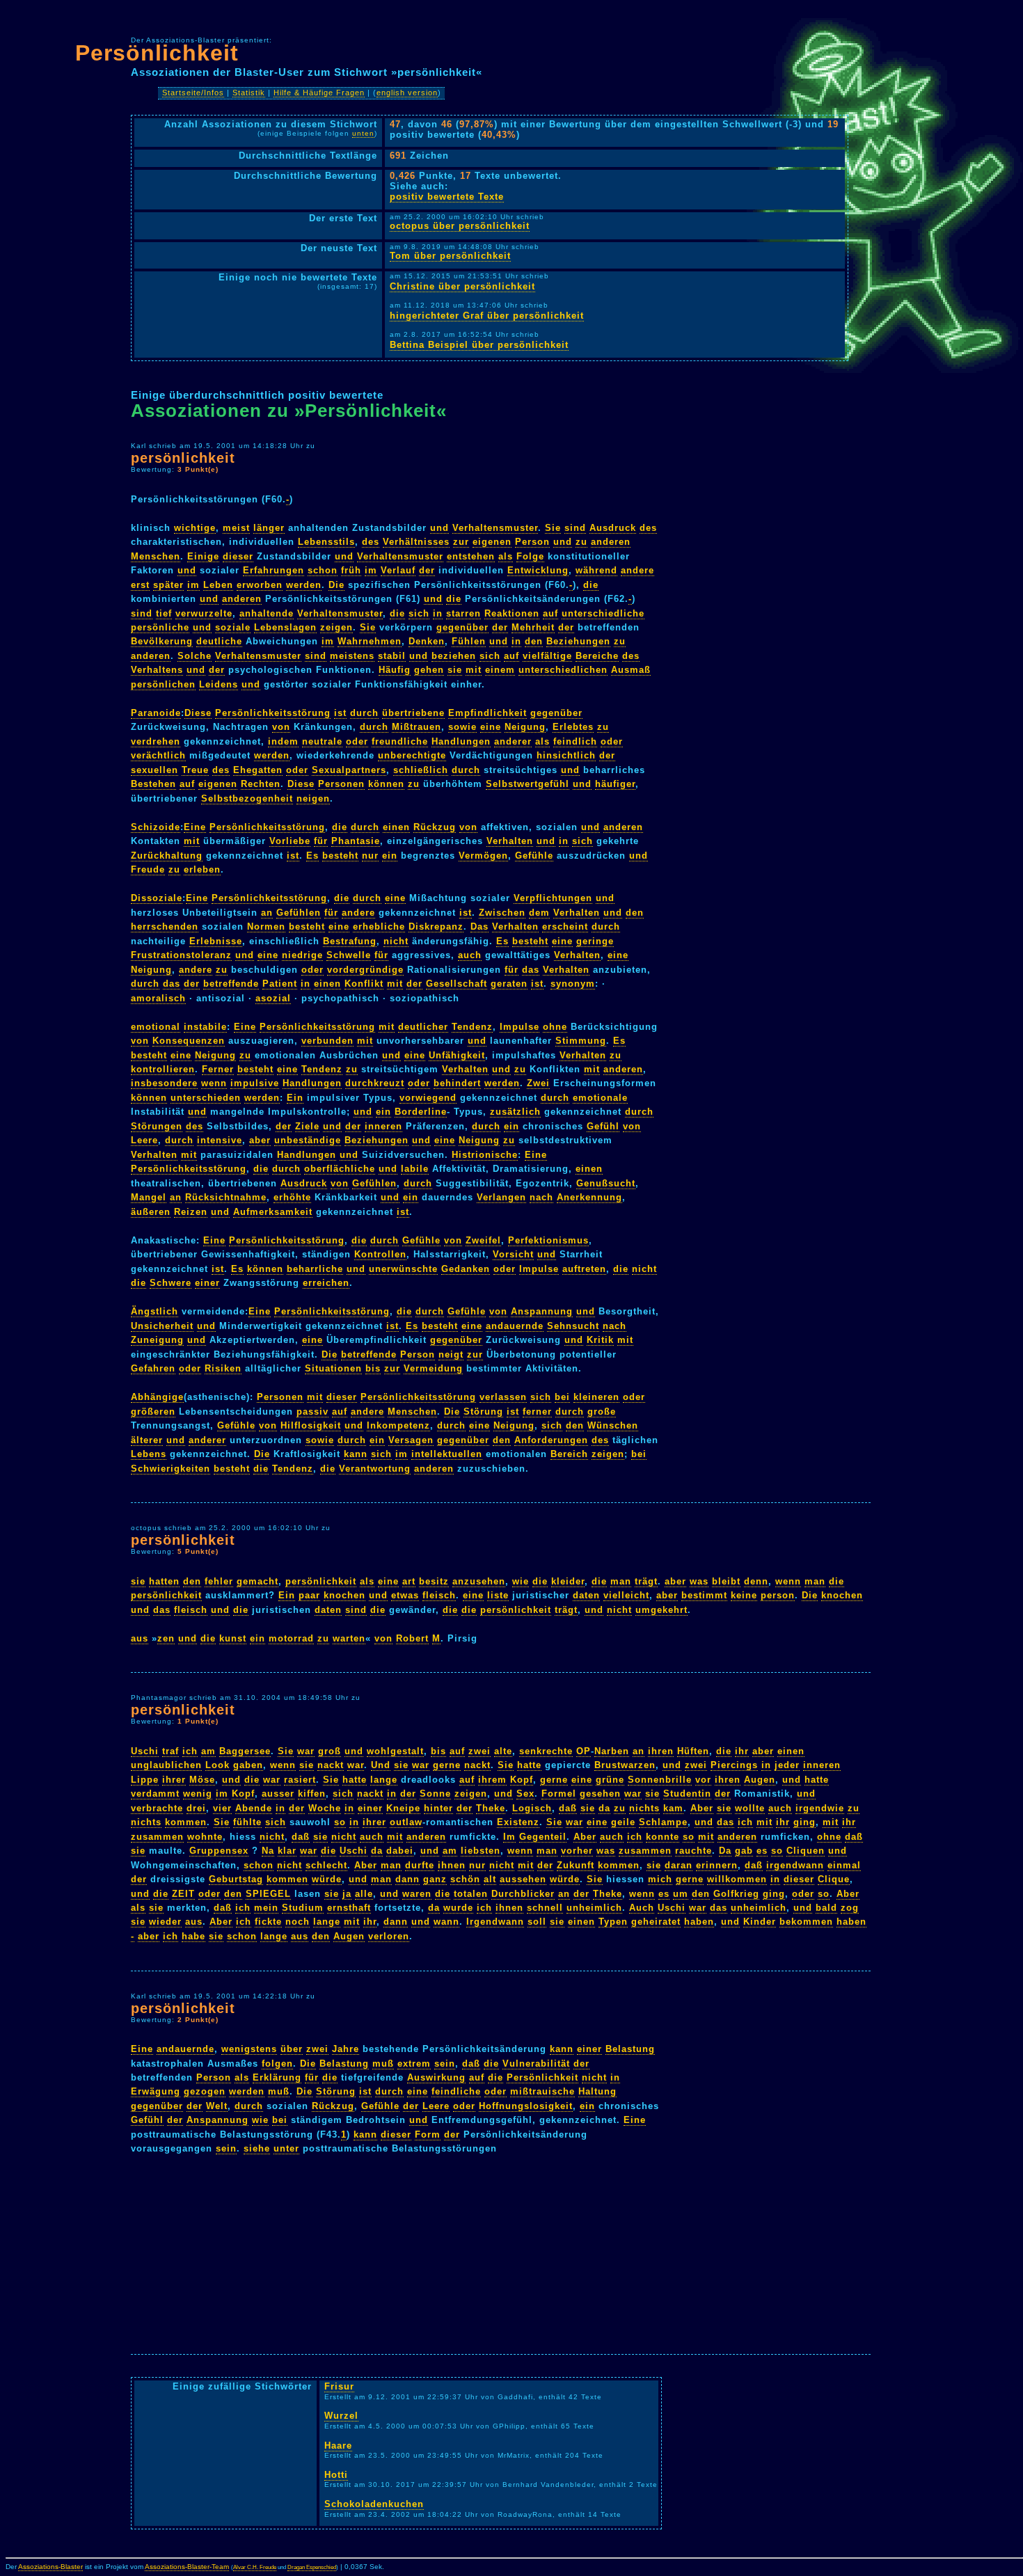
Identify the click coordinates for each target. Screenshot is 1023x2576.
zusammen (157, 1837)
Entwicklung (538, 570)
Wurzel (341, 2416)
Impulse (520, 1027)
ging (804, 1822)
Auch (642, 1908)
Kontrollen (380, 1254)
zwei (479, 1751)
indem (283, 741)
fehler (219, 1581)
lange (384, 1780)
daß (568, 1808)
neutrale (322, 741)
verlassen (503, 1397)
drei (196, 1808)
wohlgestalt (395, 1751)
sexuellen (154, 770)
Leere (144, 1140)
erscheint (565, 927)
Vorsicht (513, 1254)
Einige (203, 556)
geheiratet (656, 1922)
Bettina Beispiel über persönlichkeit (479, 345)
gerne (447, 1765)
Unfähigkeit (457, 1055)
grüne (610, 1780)
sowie (462, 727)
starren (463, 613)
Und (381, 1765)
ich (190, 1751)
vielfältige (547, 656)
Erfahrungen (273, 570)
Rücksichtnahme (226, 1197)
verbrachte (157, 1808)
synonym (573, 984)
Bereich (569, 1454)
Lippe (145, 1780)
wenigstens (249, 2049)
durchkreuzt (375, 1083)
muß (383, 2064)
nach (541, 1197)
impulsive (255, 1083)
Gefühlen (299, 913)
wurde (458, 1908)
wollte (750, 1808)
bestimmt (704, 1595)
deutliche (219, 641)
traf (170, 1751)
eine (491, 727)
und (439, 528)
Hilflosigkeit (311, 1425)
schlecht (326, 1865)
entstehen (471, 556)
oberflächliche (340, 1169)
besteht (340, 856)
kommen (186, 1822)
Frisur (339, 2386)
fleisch (439, 1595)
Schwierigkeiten (170, 1469)
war (306, 1751)
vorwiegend (428, 1098)
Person (532, 542)
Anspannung (542, 1311)
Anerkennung (589, 1197)
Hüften (693, 1751)
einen (396, 827)
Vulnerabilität (536, 2064)
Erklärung (277, 2077)
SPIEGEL (268, 1894)
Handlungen (461, 741)
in (438, 613)
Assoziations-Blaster (50, 2567)
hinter (438, 1808)
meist (236, 528)
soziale (233, 627)
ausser (278, 1794)
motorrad (291, 1638)
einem (500, 670)
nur (370, 856)
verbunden (327, 1041)
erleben (202, 869)
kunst (233, 1638)
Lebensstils (326, 542)
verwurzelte (204, 613)
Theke (491, 1808)
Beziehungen (578, 641)
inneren (383, 1126)
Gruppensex (219, 1851)
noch (298, 1922)
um (681, 1894)
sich (419, 613)
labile (415, 1169)
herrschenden (165, 927)
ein (390, 856)
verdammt (155, 1794)
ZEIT (183, 1894)
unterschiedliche (603, 613)
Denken (427, 641)
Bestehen (153, 784)
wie (521, 1581)
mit (474, 670)
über (292, 2049)
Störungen (157, 1126)
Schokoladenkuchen (374, 2504)
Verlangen (501, 1197)
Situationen (333, 1368)
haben (699, 1922)
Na (268, 1851)
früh (351, 570)
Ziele (307, 1126)
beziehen (454, 656)
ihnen (452, 1865)
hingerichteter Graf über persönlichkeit (487, 316)
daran (679, 1865)
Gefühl (603, 1126)
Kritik (600, 1340)
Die (336, 585)
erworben (260, 585)
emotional (156, 1027)
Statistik (249, 93)
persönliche (160, 627)
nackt (331, 1765)
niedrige (302, 955)
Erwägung (156, 2091)
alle (364, 1894)
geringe (595, 941)
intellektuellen (447, 1454)
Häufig (395, 670)
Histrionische (485, 1155)
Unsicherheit (162, 1326)
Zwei (538, 1083)
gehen (429, 670)
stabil (392, 656)
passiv (312, 1412)
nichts (644, 1808)
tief (164, 613)
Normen (266, 927)
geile (623, 1822)
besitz (434, 1581)
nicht (396, 941)
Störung (483, 1412)
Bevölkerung (162, 641)
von (281, 727)
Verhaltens (157, 670)
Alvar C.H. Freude (255, 2567)
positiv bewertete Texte (447, 197)
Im (509, 1837)
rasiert (300, 1780)
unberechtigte (412, 755)
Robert (412, 1638)
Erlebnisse (216, 941)
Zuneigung (157, 1340)
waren (417, 1894)
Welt (217, 2106)
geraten (509, 984)
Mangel (149, 1197)
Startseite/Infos (193, 93)
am (208, 1751)
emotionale (600, 1098)
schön (465, 1879)
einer (207, 1283)
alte (503, 1751)
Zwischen (502, 913)
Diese (198, 713)
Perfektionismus (548, 1240)
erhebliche (379, 927)
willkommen (737, 1879)
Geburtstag (236, 1879)
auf (550, 613)
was (699, 1581)
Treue (195, 770)
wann (446, 1922)
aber (260, 1140)
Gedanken (466, 1269)
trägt (646, 1581)
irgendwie (820, 1808)
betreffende (231, 984)
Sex (525, 1794)
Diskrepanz (436, 927)
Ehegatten (258, 770)
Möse (202, 1780)
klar (287, 1851)
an (267, 913)
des (648, 528)
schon (323, 570)
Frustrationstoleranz (181, 955)
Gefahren (153, 1368)
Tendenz (472, 1027)
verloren (389, 1936)
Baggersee (245, 1751)
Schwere (170, 1283)
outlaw (406, 1822)
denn (756, 1581)
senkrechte (546, 1751)
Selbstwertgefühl (528, 784)
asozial (273, 998)
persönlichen (163, 684)
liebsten (481, 1851)
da (604, 1808)
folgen (277, 2064)
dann (407, 1879)
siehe (257, 2148)
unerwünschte (403, 1269)
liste (498, 1595)
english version (407, 93)
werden (304, 585)
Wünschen (613, 1425)
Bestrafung (350, 941)
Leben (218, 585)
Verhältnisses (416, 542)
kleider (568, 1581)
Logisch (532, 1808)
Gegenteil (543, 1837)
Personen (341, 784)
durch (364, 713)
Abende (254, 1808)
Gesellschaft (457, 984)
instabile (205, 1027)
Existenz (518, 1822)
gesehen (600, 1794)
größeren (153, 1412)
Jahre (346, 2049)
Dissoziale (157, 898)
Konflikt (364, 984)
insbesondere (164, 1083)
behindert (457, 1083)
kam (673, 1808)
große (602, 1412)
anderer (513, 741)
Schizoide (156, 827)
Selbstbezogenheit (247, 798)
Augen (760, 1780)
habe (193, 1936)
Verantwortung (375, 1469)
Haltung (597, 2091)
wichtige (195, 528)
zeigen (336, 627)
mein (266, 1908)
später (168, 585)
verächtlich (158, 755)
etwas (405, 1595)
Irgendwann (495, 1922)
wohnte (205, 1837)
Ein (295, 1098)
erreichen (326, 1283)
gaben (248, 1765)
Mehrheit (533, 627)
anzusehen (479, 1581)
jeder (787, 1765)
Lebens (149, 1454)
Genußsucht (606, 1183)
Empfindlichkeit (487, 713)
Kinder (760, 1922)
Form (428, 2134)
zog (850, 1908)
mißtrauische (542, 2091)
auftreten (584, 1269)
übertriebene (413, 713)
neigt (451, 1354)
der (427, 570)
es (762, 1851)
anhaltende (267, 613)
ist (340, 713)
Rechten (261, 784)
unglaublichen (166, 1765)
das (531, 970)
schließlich (421, 770)
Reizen (191, 1212)
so (340, 1822)
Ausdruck (613, 528)
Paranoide (156, 713)
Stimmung (581, 1041)
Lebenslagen (285, 627)
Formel (559, 1794)
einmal (844, 1865)
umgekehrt (661, 1610)
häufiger (615, 784)
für (321, 841)
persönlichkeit (183, 458)
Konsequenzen (189, 1041)
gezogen (205, 2091)
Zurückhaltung (167, 856)
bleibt (726, 1581)
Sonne (435, 1794)
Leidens (219, 684)
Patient (280, 984)
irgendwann (795, 1865)
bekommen (806, 1922)
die (591, 585)
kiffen (312, 1794)
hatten (164, 1581)
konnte (663, 1837)
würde (327, 1879)
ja (347, 1894)
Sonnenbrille (660, 1780)
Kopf (522, 1780)
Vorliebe (290, 841)
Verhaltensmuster (495, 528)
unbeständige (308, 1140)
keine (744, 1595)
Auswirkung (436, 2077)
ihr (742, 1751)
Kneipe (403, 1808)
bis (373, 1368)
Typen (613, 1922)
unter (286, 2148)
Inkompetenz (398, 1425)
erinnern (717, 1865)
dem (539, 913)
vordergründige (365, 970)
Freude (148, 869)
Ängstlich (154, 1311)
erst (140, 585)
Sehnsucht (573, 1326)
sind (575, 528)
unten (363, 133)
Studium (303, 1908)
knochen (344, 1595)
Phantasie (356, 841)
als (506, 556)
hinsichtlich (566, 755)
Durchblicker (523, 1894)
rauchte (693, 1851)
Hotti (336, 2475)
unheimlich (594, 1908)
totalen (471, 1894)
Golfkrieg (736, 1894)
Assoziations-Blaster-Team (187, 2567)
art (409, 1581)
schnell (545, 1908)
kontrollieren (163, 1069)
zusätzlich (515, 1112)
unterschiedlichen (563, 670)
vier (222, 1808)
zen (166, 1638)
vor (703, 1780)
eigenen (492, 542)
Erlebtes (573, 727)
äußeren (151, 1212)
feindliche (456, 2091)
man (621, 1581)
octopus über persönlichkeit (460, 226)
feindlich (575, 741)
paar (309, 1595)
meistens (352, 656)
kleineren (596, 1397)
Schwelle (349, 955)
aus (140, 1638)
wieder (165, 1922)
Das (479, 927)
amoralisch (158, 998)
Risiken (223, 1368)
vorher (577, 1851)
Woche (325, 1808)
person (778, 1595)
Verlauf (398, 570)
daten (586, 1595)
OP (584, 1751)
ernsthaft (349, 1908)
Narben (612, 1751)
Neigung (525, 727)
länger (269, 528)
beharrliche (315, 1269)
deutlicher (423, 1027)
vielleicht (626, 1595)
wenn (214, 1083)
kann (356, 1454)
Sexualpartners (349, 770)
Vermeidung (433, 1368)
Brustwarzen (625, 1765)
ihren (661, 1751)
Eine (195, 827)
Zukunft (576, 1865)
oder (357, 741)
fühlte (247, 1822)
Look (217, 1765)
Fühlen (469, 641)
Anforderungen (551, 1440)
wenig (198, 1794)
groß (330, 1751)
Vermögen (483, 856)
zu (581, 542)
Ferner (218, 1069)
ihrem (492, 1780)
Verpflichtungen (553, 898)
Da (725, 1851)
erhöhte (292, 1197)
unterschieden (206, 1098)
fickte (268, 1922)
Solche (195, 656)
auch (470, 955)
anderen (611, 542)
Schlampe (663, 1822)
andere (637, 570)
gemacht (257, 1581)
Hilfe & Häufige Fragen (319, 93)
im (371, 570)
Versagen (411, 1440)
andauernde (515, 1326)
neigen (313, 798)
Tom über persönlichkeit (450, 256)
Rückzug (435, 827)
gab (744, 1851)
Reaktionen (512, 613)
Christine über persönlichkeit (462, 286)
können (386, 784)
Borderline (421, 1112)
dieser (238, 556)
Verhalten (510, 841)
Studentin (687, 1794)
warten (349, 1638)
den (534, 641)
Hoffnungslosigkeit (526, 2106)
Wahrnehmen (370, 641)
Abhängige (157, 1397)
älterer (147, 1440)
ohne (555, 1027)
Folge (530, 556)
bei (562, 1397)
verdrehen (156, 741)
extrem (414, 2064)
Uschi (145, 1751)
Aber (702, 1808)
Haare (338, 2446)
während (596, 570)
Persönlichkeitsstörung (273, 713)
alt (490, 1879)
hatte (529, 1765)
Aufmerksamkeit (273, 1212)
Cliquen (806, 1851)
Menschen (156, 556)
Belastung (630, 2049)
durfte (420, 1865)
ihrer (174, 1780)
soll (537, 1922)
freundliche (400, 741)
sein (445, 2064)
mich (660, 1879)
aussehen (523, 1879)
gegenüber (462, 627)
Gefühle (534, 856)
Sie (553, 528)
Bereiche (597, 656)
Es (312, 856)
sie (455, 670)
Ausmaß (631, 670)
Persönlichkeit (157, 53)
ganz (435, 1879)
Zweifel (483, 1240)
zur (461, 542)
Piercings (734, 1765)
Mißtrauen (417, 727)
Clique (834, 1879)
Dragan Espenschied (312, 2567)
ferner (537, 1412)
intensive (220, 1140)
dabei (400, 1851)
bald (826, 1908)
